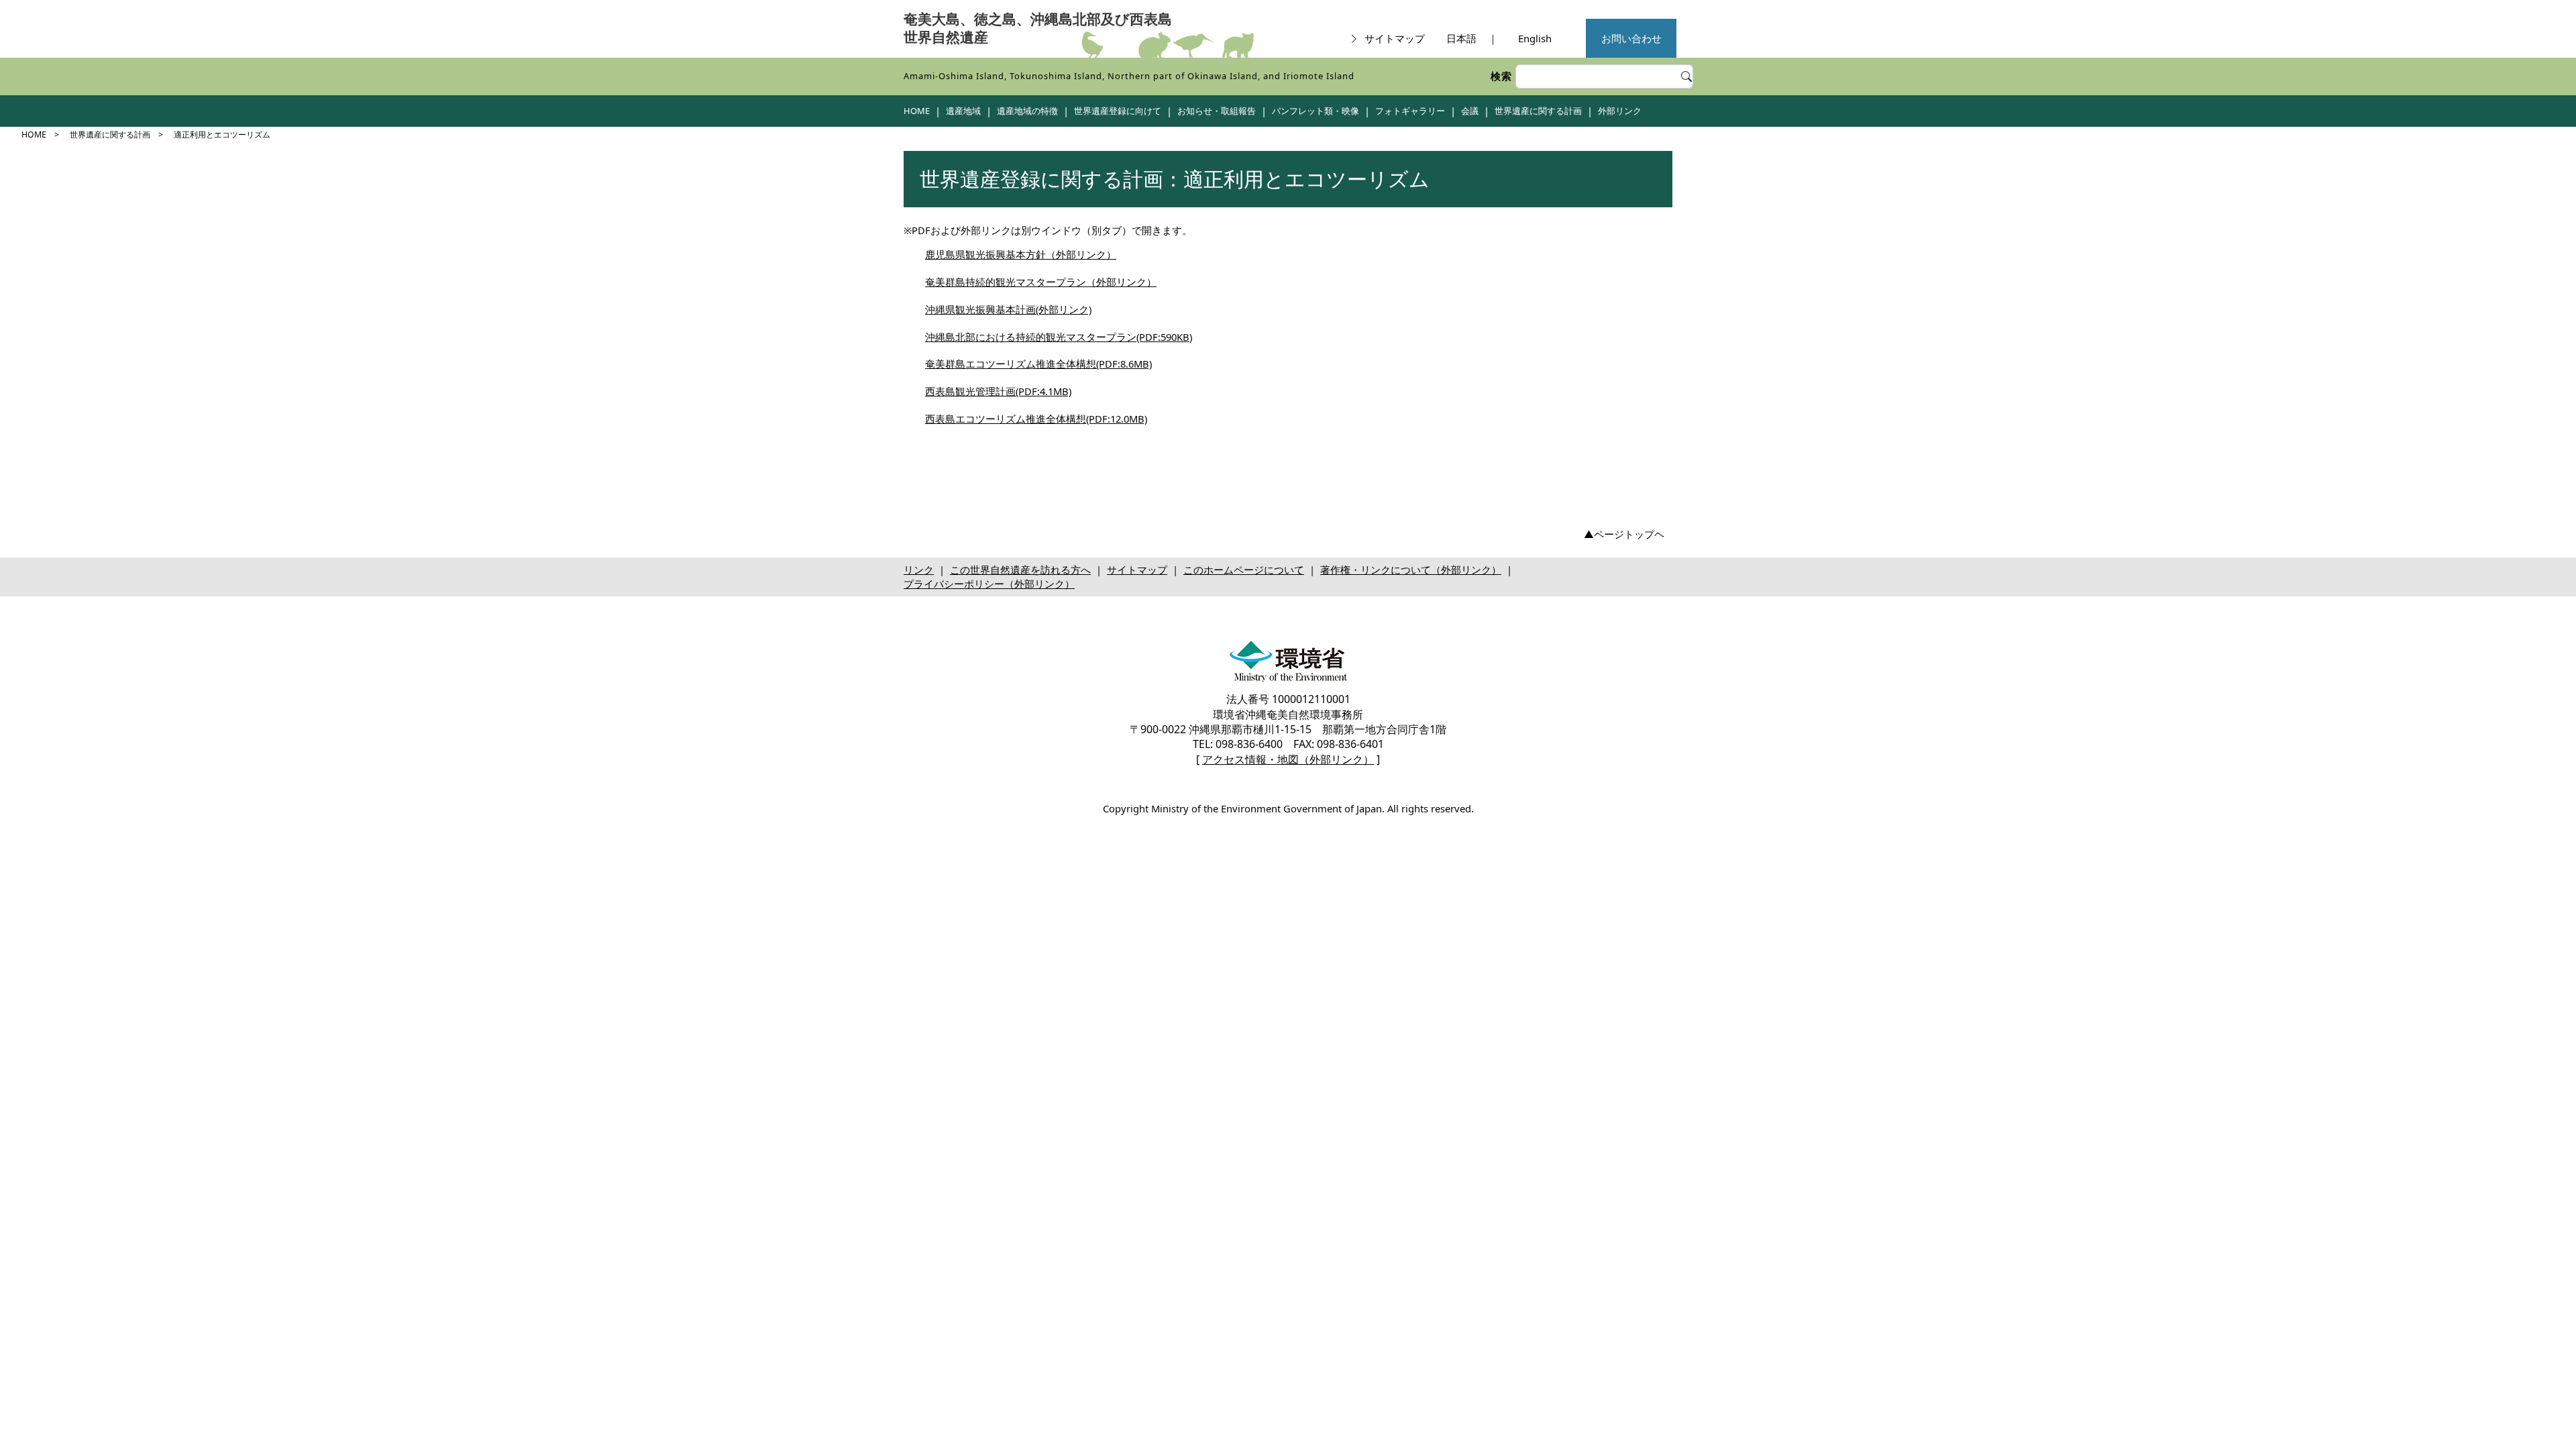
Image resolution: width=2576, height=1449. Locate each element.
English (1535, 38)
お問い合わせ (1631, 38)
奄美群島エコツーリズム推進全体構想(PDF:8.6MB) (1038, 364)
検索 (1501, 76)
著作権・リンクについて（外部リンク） (1411, 570)
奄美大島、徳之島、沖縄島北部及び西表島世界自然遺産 (1038, 29)
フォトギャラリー (1410, 111)
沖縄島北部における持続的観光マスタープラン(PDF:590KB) (1059, 337)
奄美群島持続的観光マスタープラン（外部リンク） (1041, 282)
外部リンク (1620, 111)
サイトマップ (1395, 38)
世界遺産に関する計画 (1538, 111)
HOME (917, 111)
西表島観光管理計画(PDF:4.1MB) (998, 391)
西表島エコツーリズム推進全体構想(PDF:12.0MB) (1036, 419)
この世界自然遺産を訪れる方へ (1020, 570)
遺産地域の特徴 (1027, 111)
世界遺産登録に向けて (1118, 111)
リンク (919, 570)
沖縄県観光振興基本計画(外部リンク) (1008, 309)
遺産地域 (963, 111)
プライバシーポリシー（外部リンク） (989, 584)
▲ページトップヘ (1624, 534)
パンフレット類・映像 (1316, 111)
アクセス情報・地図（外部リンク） (1288, 759)
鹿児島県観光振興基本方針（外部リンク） (1021, 254)
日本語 (1461, 38)
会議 (1470, 111)
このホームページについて (1244, 570)
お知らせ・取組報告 (1217, 111)
